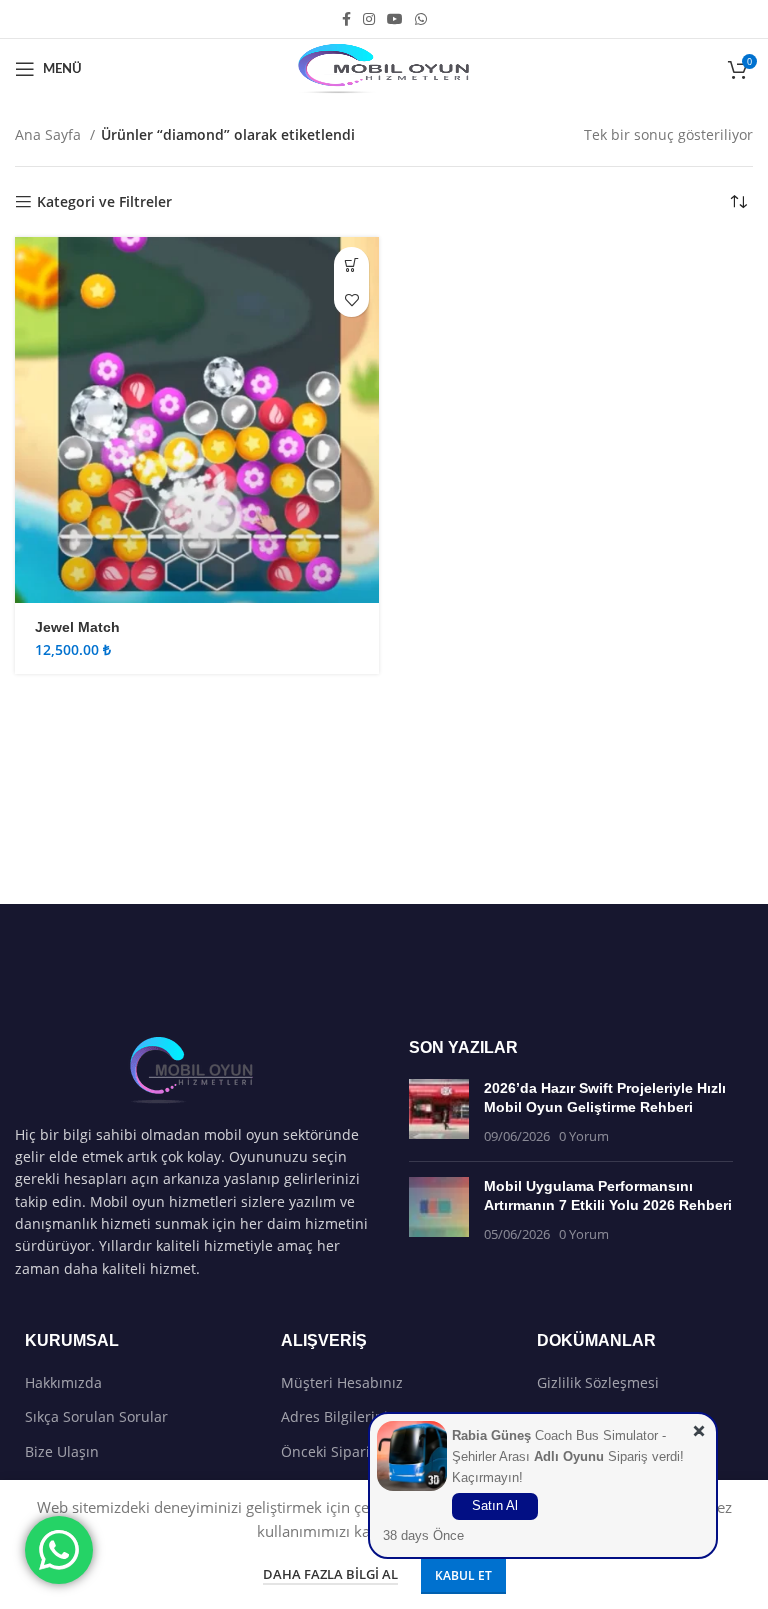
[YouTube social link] (395, 19)
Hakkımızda (63, 1382)
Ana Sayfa (50, 134)
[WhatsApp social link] (421, 19)
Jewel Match (77, 627)
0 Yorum (584, 1136)
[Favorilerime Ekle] (351, 299)
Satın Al (495, 1505)
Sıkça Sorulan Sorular (96, 1416)
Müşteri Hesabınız (342, 1382)
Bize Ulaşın (62, 1451)
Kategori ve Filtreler (104, 202)
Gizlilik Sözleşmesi (598, 1382)
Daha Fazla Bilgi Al (330, 1574)
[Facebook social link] (346, 19)
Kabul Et (463, 1575)
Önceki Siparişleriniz (350, 1451)
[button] (351, 264)
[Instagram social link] (369, 19)
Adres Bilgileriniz (338, 1416)
